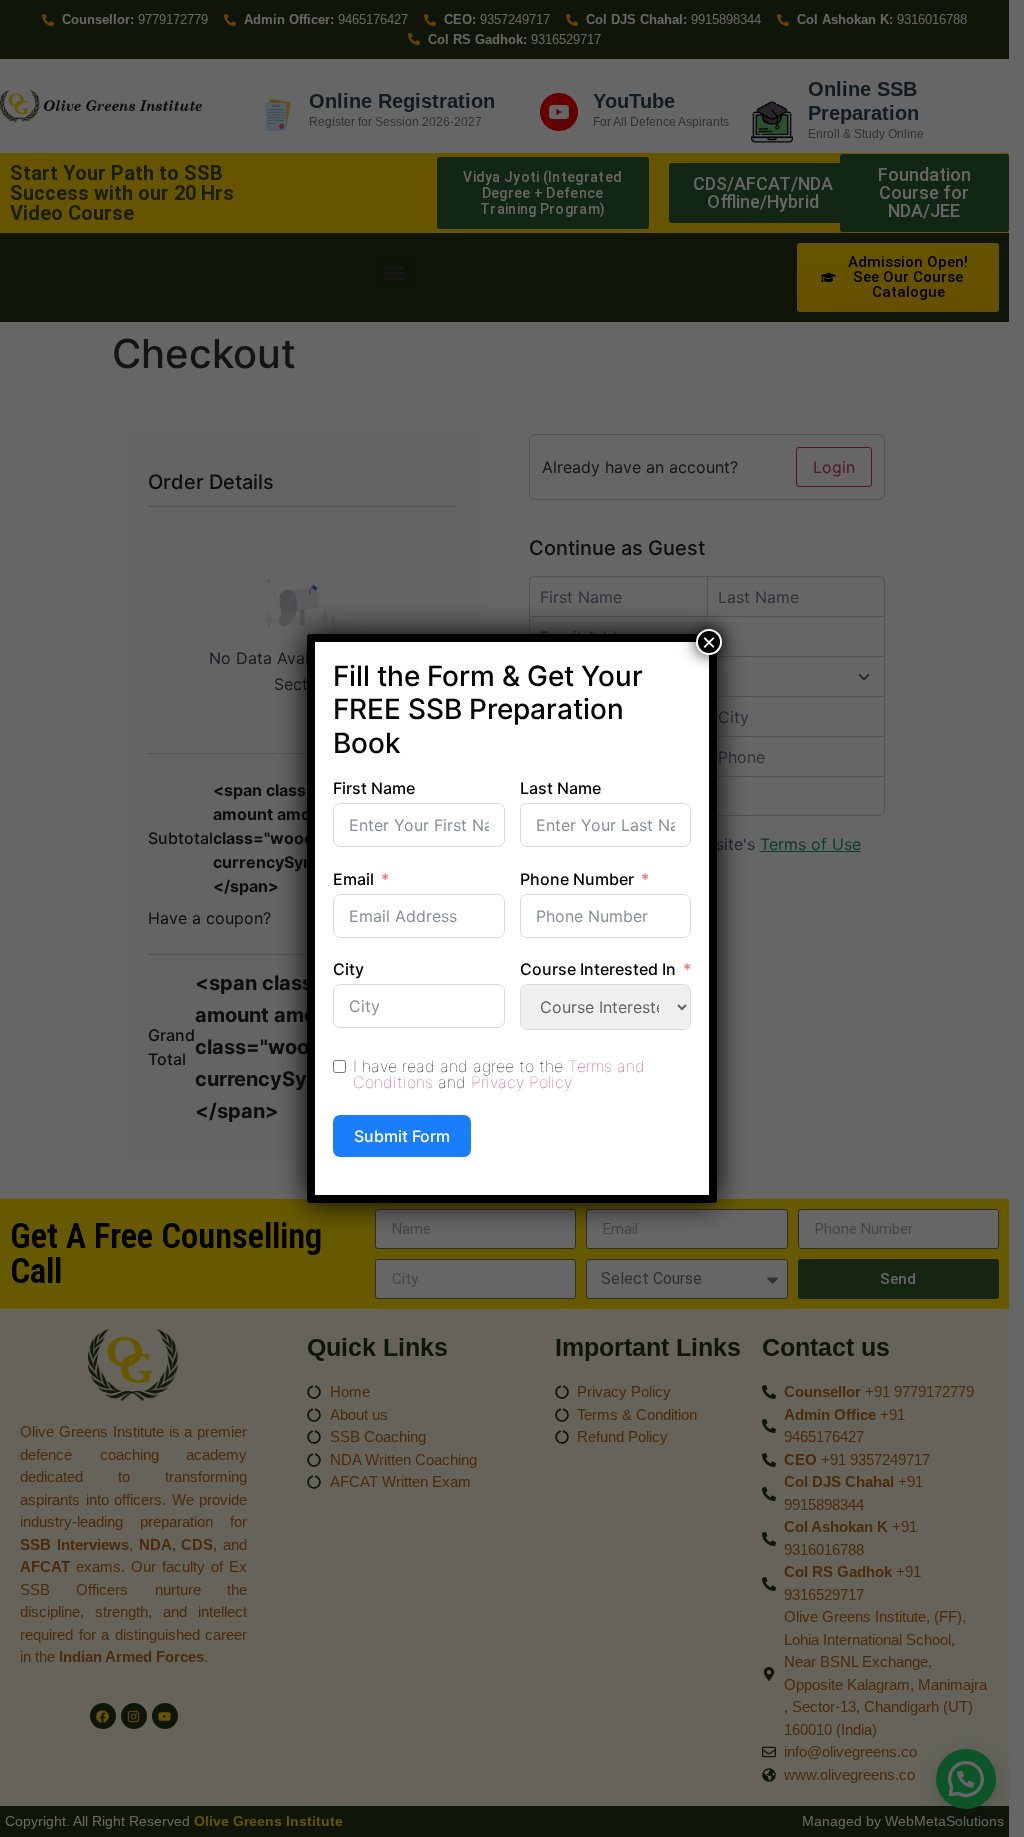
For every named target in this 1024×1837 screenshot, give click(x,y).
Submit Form (402, 1136)
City (348, 969)
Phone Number (577, 879)
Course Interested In (598, 969)
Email (353, 879)
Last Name (560, 788)
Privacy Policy (521, 1082)
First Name (374, 788)
